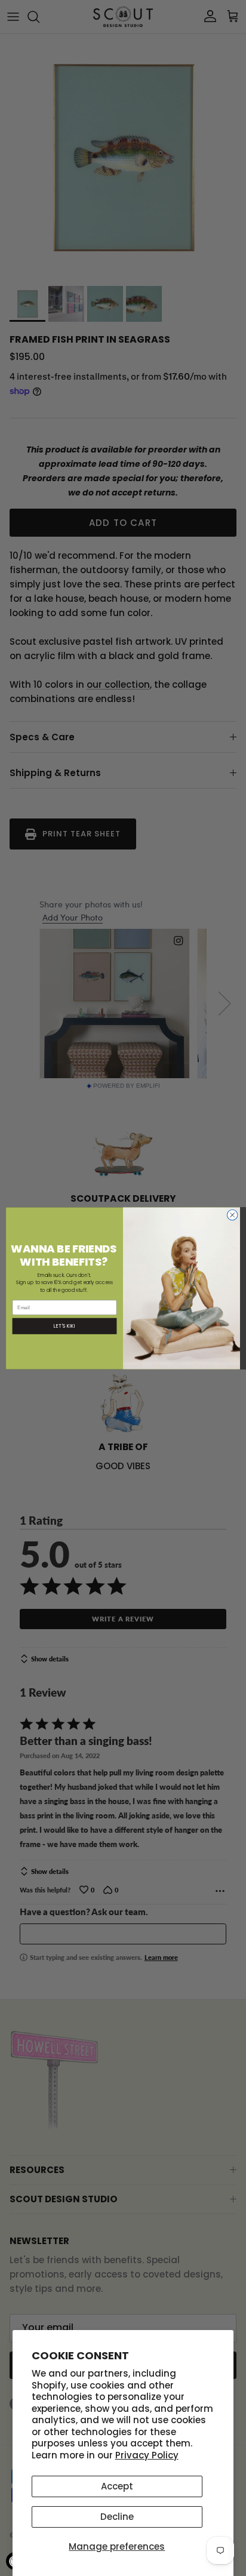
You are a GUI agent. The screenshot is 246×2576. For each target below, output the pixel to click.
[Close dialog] (232, 1215)
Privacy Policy (147, 2455)
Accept (117, 2486)
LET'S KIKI (64, 1326)
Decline (117, 2517)
